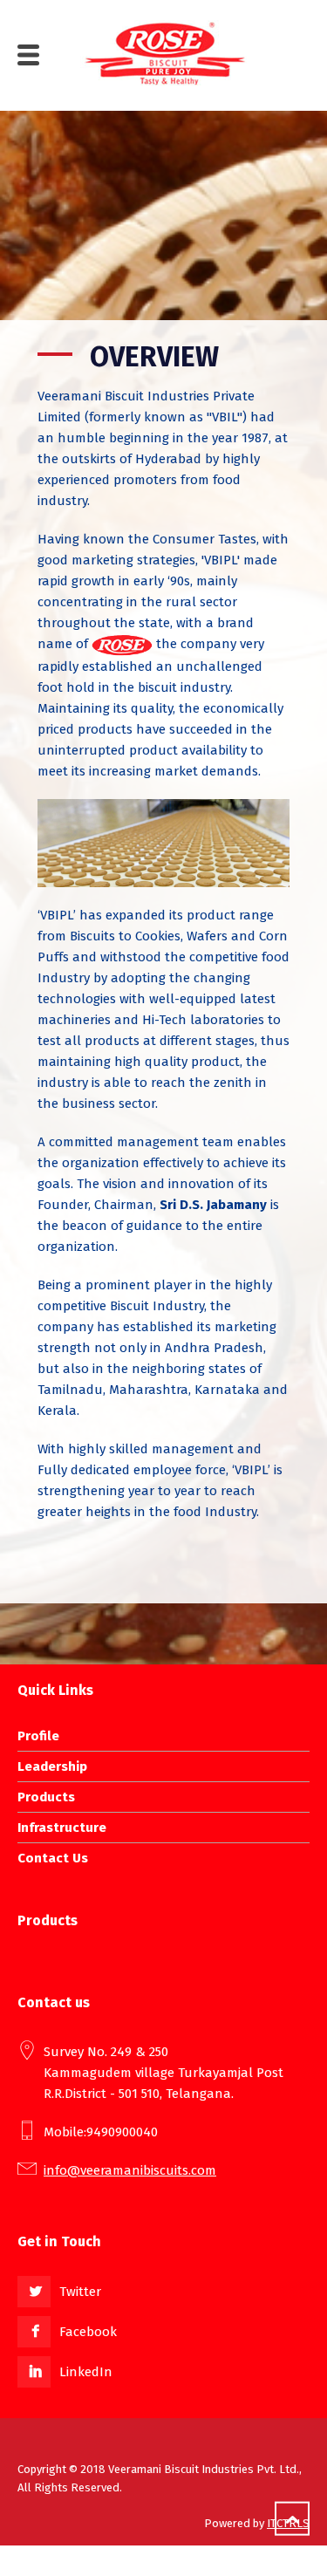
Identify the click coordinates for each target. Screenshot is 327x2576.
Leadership (52, 1766)
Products (46, 1797)
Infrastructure (62, 1828)
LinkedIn (86, 2372)
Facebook (88, 2332)
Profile (38, 1736)
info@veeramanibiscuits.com (130, 2170)
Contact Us (53, 1858)
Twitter (80, 2292)
